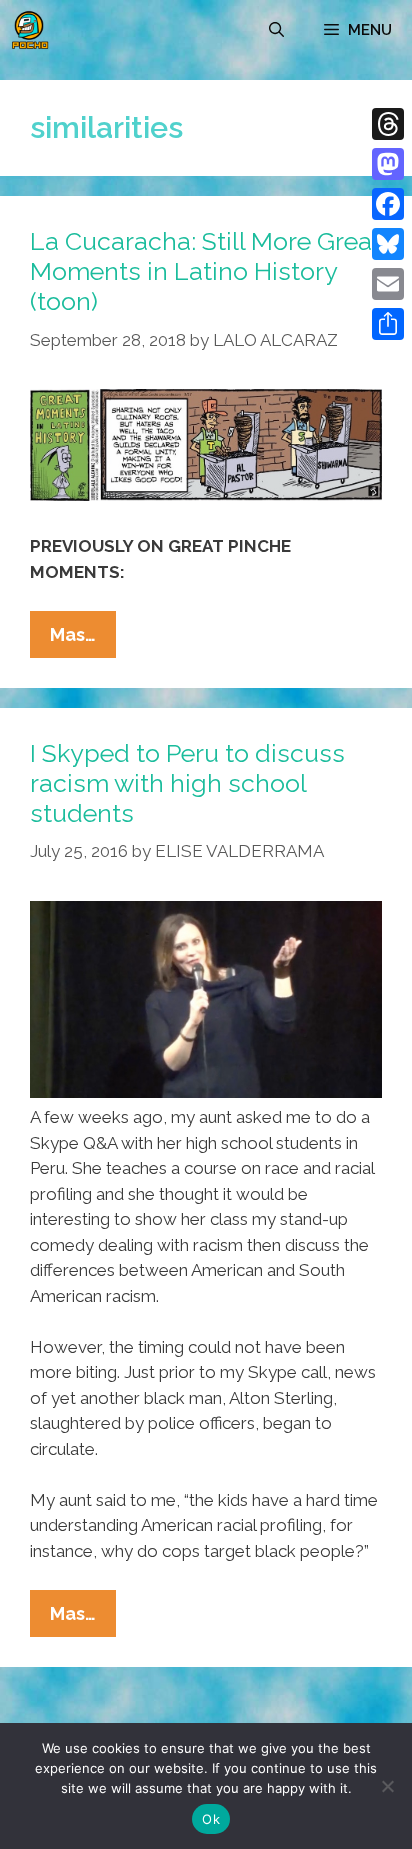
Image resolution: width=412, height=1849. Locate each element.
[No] (387, 1786)
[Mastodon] (388, 164)
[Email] (388, 284)
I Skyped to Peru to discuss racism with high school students (187, 783)
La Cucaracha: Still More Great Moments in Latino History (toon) (205, 271)
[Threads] (388, 124)
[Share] (388, 324)
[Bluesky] (388, 244)
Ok (211, 1819)
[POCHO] (30, 30)
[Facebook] (388, 204)
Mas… (83, 640)
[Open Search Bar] (276, 30)
